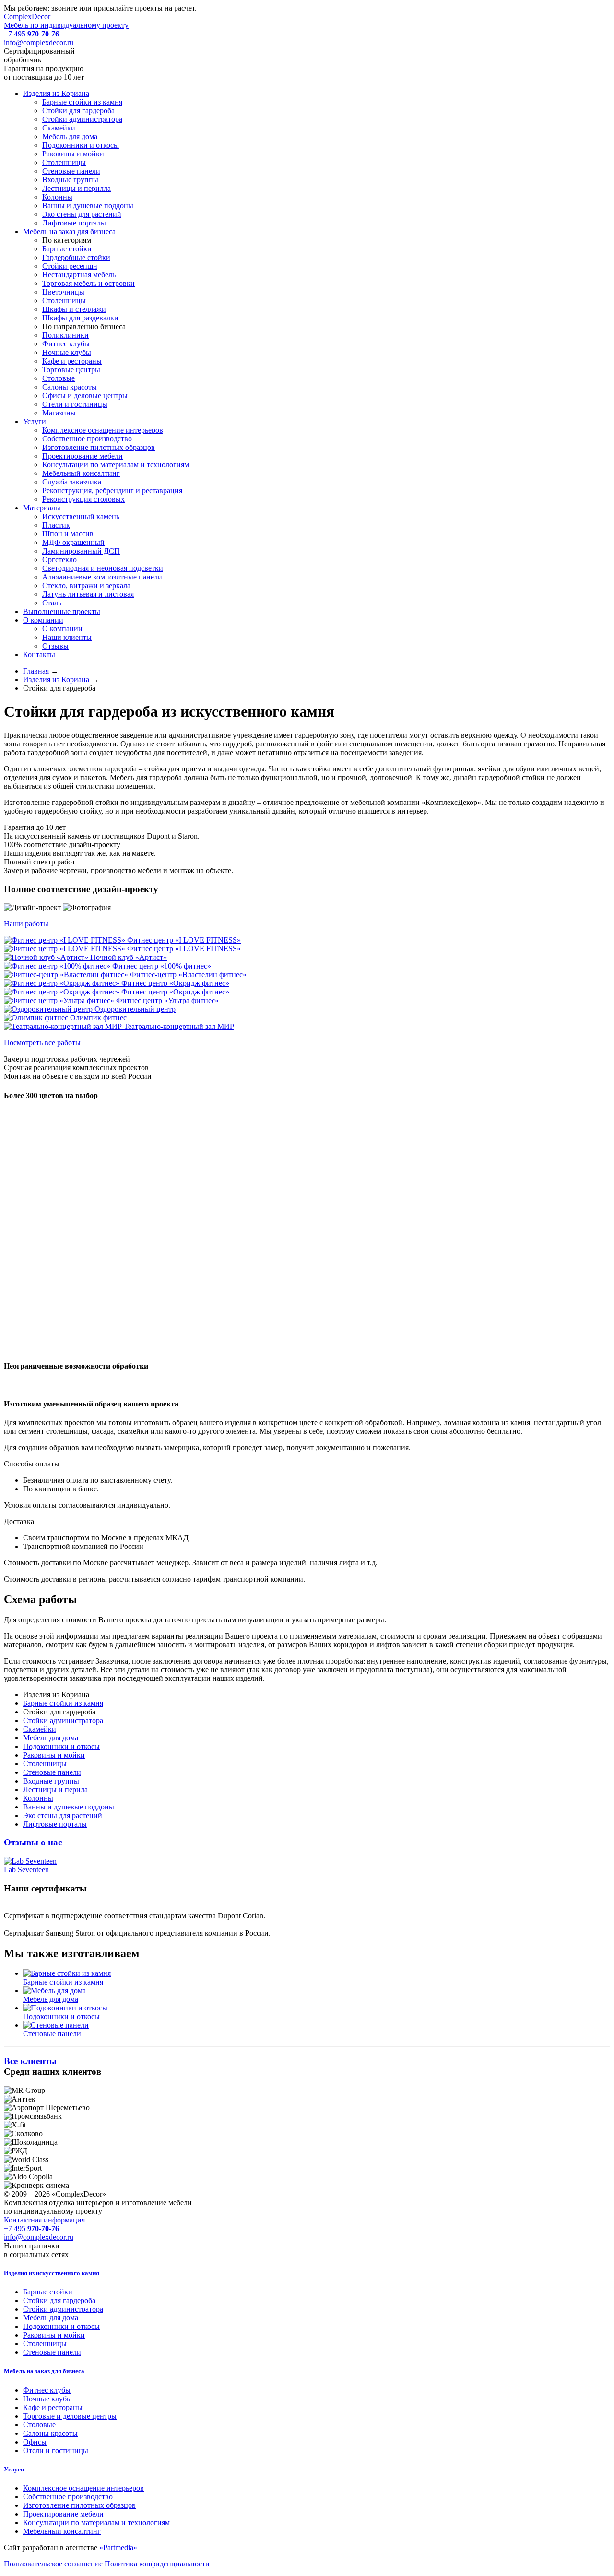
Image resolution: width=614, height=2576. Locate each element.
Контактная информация (44, 2220)
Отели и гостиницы (56, 2451)
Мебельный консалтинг (62, 2531)
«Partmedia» (118, 2547)
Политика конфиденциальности (157, 2564)
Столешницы (45, 2344)
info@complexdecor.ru (39, 42)
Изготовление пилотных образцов (79, 2505)
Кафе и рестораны (53, 2407)
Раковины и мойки (54, 2335)
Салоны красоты (50, 2433)
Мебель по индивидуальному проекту (66, 21)
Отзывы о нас (33, 1842)
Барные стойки (48, 2292)
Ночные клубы (47, 2399)
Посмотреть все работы (42, 1043)
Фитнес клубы (47, 2390)
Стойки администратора (63, 2309)
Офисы (35, 2442)
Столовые (39, 2425)
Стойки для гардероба (59, 2300)
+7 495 (31, 34)
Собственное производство (68, 2497)
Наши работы (26, 924)
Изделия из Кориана (56, 679)
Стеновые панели (52, 2352)
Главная (36, 671)
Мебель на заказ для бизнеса (44, 2371)
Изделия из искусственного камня (52, 2273)
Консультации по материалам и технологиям (96, 2523)
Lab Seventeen (26, 1870)
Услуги (14, 2469)
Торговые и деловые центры (70, 2416)
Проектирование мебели (63, 2514)
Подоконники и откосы (61, 2326)
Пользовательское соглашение (53, 2564)
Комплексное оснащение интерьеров (83, 2488)
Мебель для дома (51, 2318)
